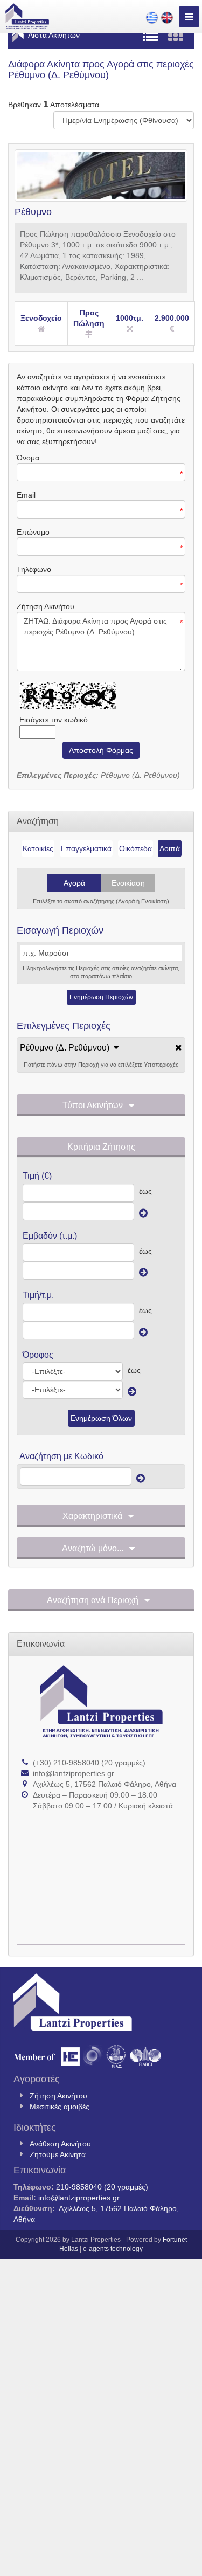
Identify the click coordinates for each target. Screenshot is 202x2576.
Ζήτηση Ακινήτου (58, 2096)
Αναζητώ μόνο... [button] (93, 1548)
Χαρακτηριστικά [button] (92, 1516)
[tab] (101, 1048)
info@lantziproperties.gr (74, 1773)
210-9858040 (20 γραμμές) (102, 2187)
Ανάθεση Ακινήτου (60, 2144)
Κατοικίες (38, 848)
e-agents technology (113, 2249)
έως (145, 1191)
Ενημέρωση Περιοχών (101, 997)
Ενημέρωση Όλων (101, 1418)
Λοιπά (170, 848)
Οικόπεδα (135, 848)
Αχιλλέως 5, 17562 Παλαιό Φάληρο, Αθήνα (105, 1784)
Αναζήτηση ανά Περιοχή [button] (93, 1600)
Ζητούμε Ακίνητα (58, 2154)
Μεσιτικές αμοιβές (60, 2107)
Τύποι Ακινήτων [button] (93, 1105)
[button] (69, 1048)
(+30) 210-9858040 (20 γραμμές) (89, 1763)
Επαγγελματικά (86, 848)
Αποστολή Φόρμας (101, 750)
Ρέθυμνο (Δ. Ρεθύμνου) (65, 1048)
